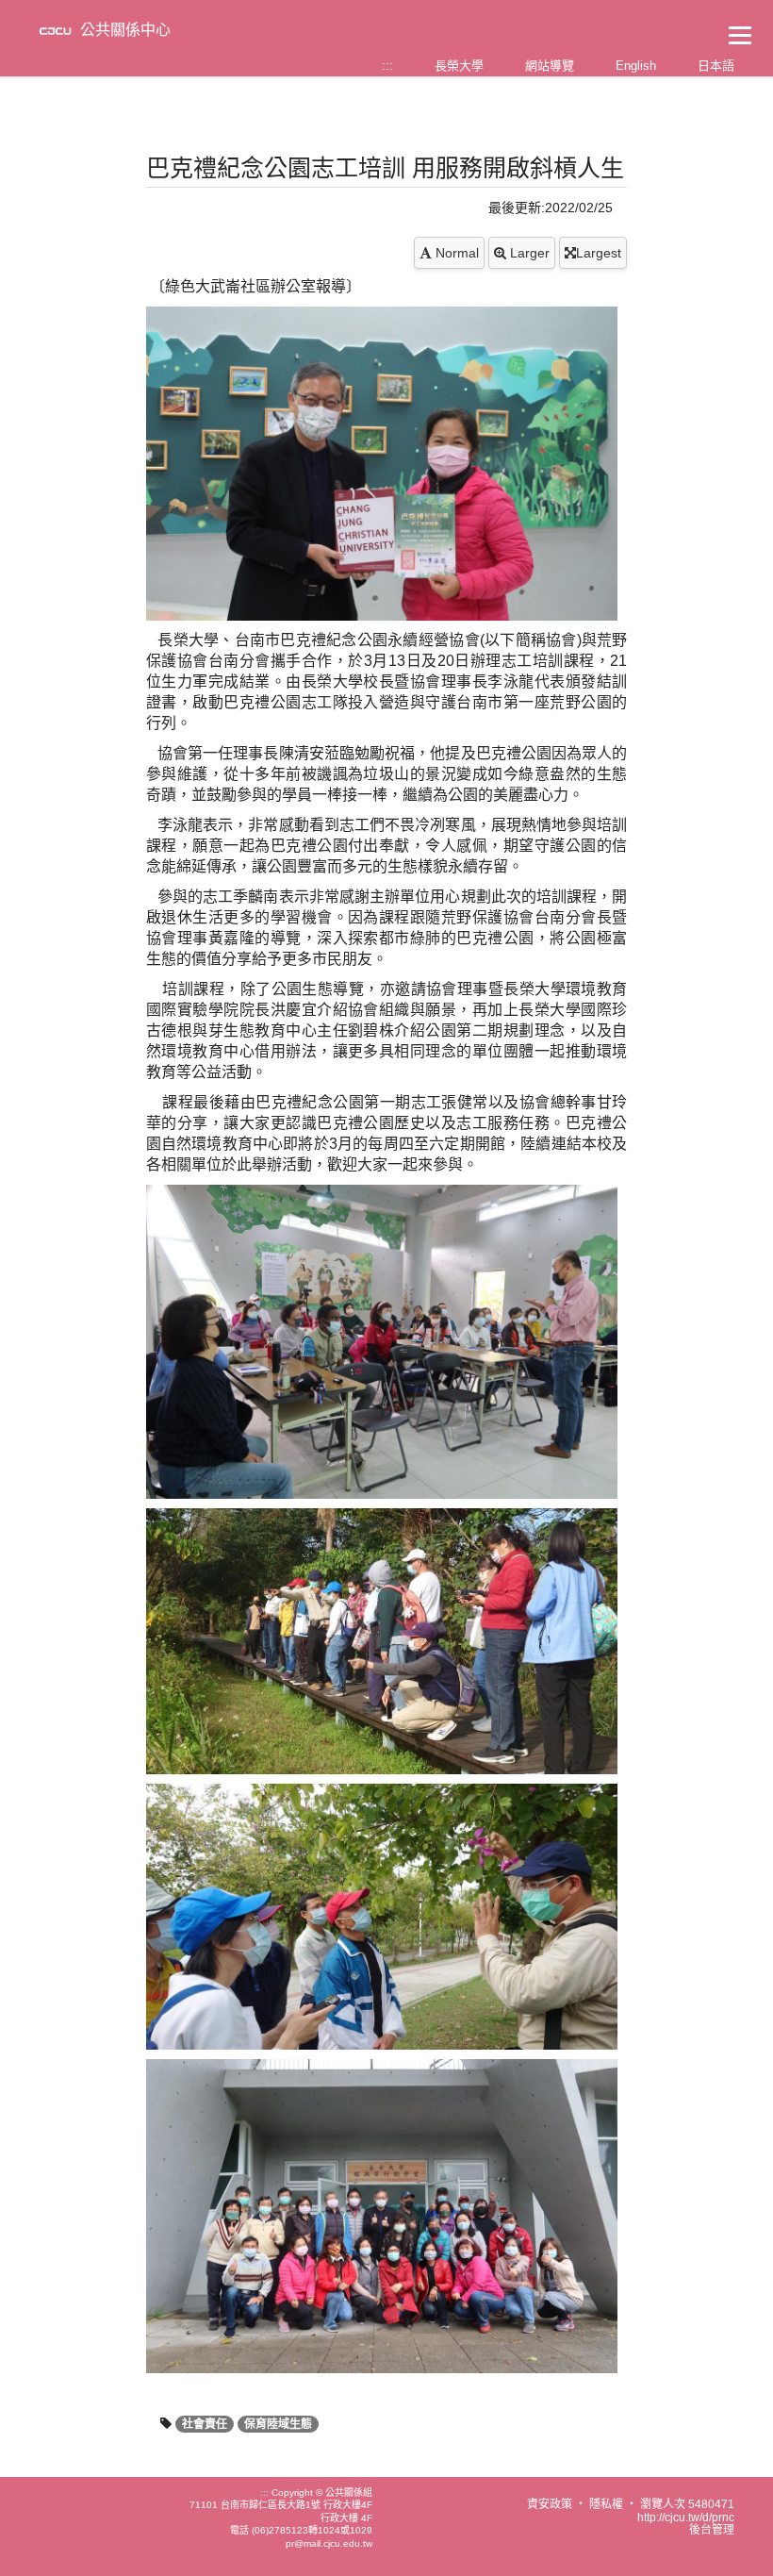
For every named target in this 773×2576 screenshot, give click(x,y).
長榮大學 (459, 66)
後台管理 (712, 2530)
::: (387, 66)
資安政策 (550, 2504)
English (636, 66)
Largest (599, 253)
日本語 (716, 66)
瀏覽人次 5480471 (687, 2504)
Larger (528, 253)
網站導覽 (550, 66)
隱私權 (606, 2504)
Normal (455, 253)
